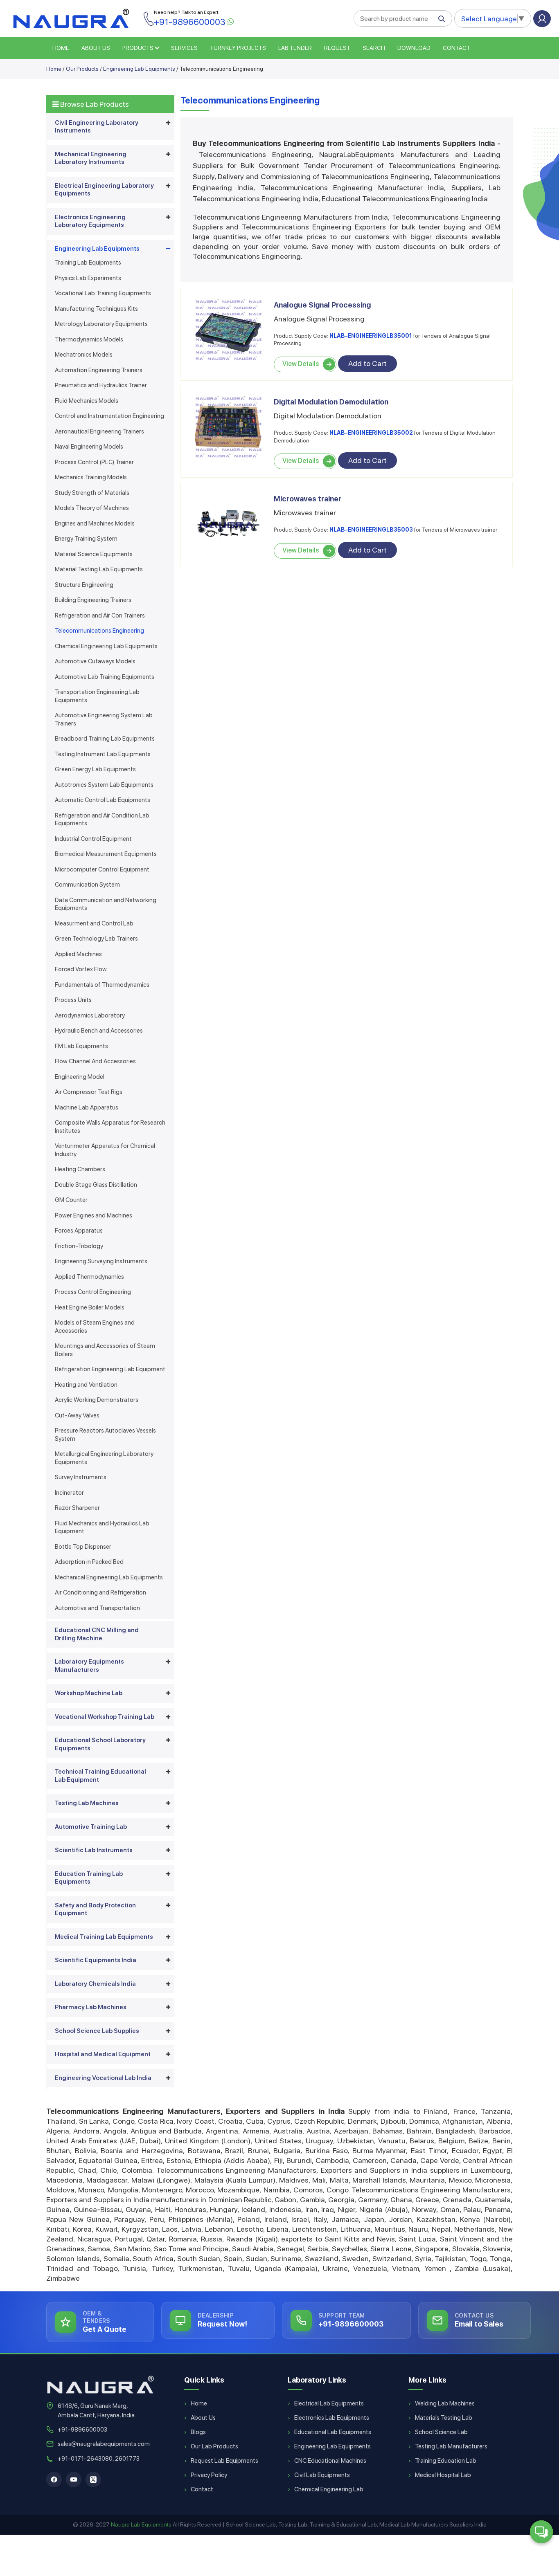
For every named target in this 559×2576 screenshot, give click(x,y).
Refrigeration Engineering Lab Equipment (110, 1369)
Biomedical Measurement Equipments (106, 854)
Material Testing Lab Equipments (99, 569)
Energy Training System (86, 539)
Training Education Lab (446, 2461)
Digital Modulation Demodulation (331, 402)
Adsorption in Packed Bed (89, 1562)
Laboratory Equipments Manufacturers (89, 1666)
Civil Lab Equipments (322, 2475)
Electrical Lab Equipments (329, 2403)
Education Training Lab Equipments (89, 1878)
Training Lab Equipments (88, 263)
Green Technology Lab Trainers (96, 939)
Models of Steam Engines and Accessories (95, 1327)
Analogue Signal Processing (322, 305)
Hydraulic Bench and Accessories (99, 1031)
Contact (456, 48)
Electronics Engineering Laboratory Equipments (90, 221)
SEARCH (374, 48)
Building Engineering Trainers (93, 600)
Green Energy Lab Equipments (95, 769)
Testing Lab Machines (87, 1803)
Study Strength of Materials (92, 493)
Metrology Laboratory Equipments (101, 324)
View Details (301, 364)
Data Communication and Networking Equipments (106, 904)
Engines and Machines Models (95, 523)
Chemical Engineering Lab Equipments (106, 646)
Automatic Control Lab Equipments (103, 800)
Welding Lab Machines (445, 2403)
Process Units (73, 1000)
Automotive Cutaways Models (95, 661)
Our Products (82, 69)
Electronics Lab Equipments (332, 2418)
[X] (93, 2479)
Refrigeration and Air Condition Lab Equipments (102, 820)
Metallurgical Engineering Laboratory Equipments (104, 1458)
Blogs (198, 2432)
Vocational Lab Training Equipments (103, 293)
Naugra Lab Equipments (141, 2524)
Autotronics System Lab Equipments (104, 785)
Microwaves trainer (308, 499)
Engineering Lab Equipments (139, 69)
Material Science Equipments (94, 554)
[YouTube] (74, 2479)
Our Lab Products (214, 2446)
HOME (61, 48)
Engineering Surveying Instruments (101, 1261)
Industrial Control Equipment (93, 839)
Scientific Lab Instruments (94, 1850)
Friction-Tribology (79, 1246)
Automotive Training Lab (91, 1827)
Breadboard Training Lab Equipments (105, 739)
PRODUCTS (138, 48)
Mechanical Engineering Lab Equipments (109, 1577)
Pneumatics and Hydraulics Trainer (101, 385)
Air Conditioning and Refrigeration (100, 1592)
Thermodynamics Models (89, 339)
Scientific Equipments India (96, 1960)
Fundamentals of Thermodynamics (102, 985)
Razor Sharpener (77, 1508)
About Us (203, 2418)
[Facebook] (54, 2479)
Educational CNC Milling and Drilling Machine (97, 1634)
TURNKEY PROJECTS (238, 48)
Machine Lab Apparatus (87, 1107)
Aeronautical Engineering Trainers (99, 431)
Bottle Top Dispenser (83, 1547)
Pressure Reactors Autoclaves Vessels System (105, 1435)
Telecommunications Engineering (99, 631)
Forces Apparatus (79, 1231)
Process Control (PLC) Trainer (94, 462)
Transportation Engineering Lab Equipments (97, 696)
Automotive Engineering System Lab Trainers (104, 719)
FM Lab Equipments (81, 1046)
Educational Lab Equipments (333, 2432)
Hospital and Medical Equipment (103, 2054)
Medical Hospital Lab (443, 2475)
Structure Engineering (84, 585)
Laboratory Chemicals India (95, 1984)
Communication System (87, 885)
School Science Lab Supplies (97, 2031)
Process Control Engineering (93, 1292)
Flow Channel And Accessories (95, 1061)
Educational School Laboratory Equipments (100, 1744)
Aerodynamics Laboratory (90, 1015)
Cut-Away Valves (77, 1415)
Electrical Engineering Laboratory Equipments (104, 190)
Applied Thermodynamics (89, 1277)
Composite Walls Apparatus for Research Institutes (110, 1127)
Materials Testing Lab (444, 2418)
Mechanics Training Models (91, 477)
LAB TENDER (295, 48)
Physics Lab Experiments (88, 278)
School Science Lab (441, 2432)
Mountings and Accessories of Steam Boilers (105, 1350)
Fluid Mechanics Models (87, 401)
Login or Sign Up (542, 19)
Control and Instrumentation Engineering (109, 416)
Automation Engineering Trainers (99, 370)
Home (54, 69)
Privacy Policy (209, 2475)
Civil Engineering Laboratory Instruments (97, 127)
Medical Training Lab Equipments (104, 1937)
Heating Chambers (80, 1169)
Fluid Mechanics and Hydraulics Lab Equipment (102, 1527)
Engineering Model (80, 1077)
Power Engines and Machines (94, 1215)
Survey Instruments (81, 1477)
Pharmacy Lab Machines (91, 2007)
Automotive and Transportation (97, 1608)
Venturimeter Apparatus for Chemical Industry (105, 1150)
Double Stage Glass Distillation (96, 1185)
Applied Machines (78, 954)
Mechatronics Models (84, 355)
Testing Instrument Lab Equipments (103, 754)
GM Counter (71, 1200)
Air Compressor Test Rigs (89, 1092)
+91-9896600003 (82, 2430)
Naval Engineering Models (89, 447)
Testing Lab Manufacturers (451, 2446)
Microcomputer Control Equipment (102, 869)
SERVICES (184, 48)
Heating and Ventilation (86, 1385)
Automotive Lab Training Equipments (105, 677)
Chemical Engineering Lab (329, 2489)
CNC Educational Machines (330, 2461)
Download (414, 48)
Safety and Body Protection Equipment (95, 1909)
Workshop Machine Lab (89, 1693)
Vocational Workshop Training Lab (105, 1717)
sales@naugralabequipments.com (104, 2444)
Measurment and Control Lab (94, 923)
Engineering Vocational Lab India (103, 2078)
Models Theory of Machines (92, 508)
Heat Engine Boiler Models (90, 1307)
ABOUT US (96, 48)
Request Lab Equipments (224, 2461)
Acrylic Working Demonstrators (97, 1400)
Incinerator (69, 1493)
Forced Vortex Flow (81, 969)
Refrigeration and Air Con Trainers (100, 615)
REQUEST (337, 48)
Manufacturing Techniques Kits (96, 309)
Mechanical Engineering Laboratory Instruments (91, 158)
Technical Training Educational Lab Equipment (100, 1776)
